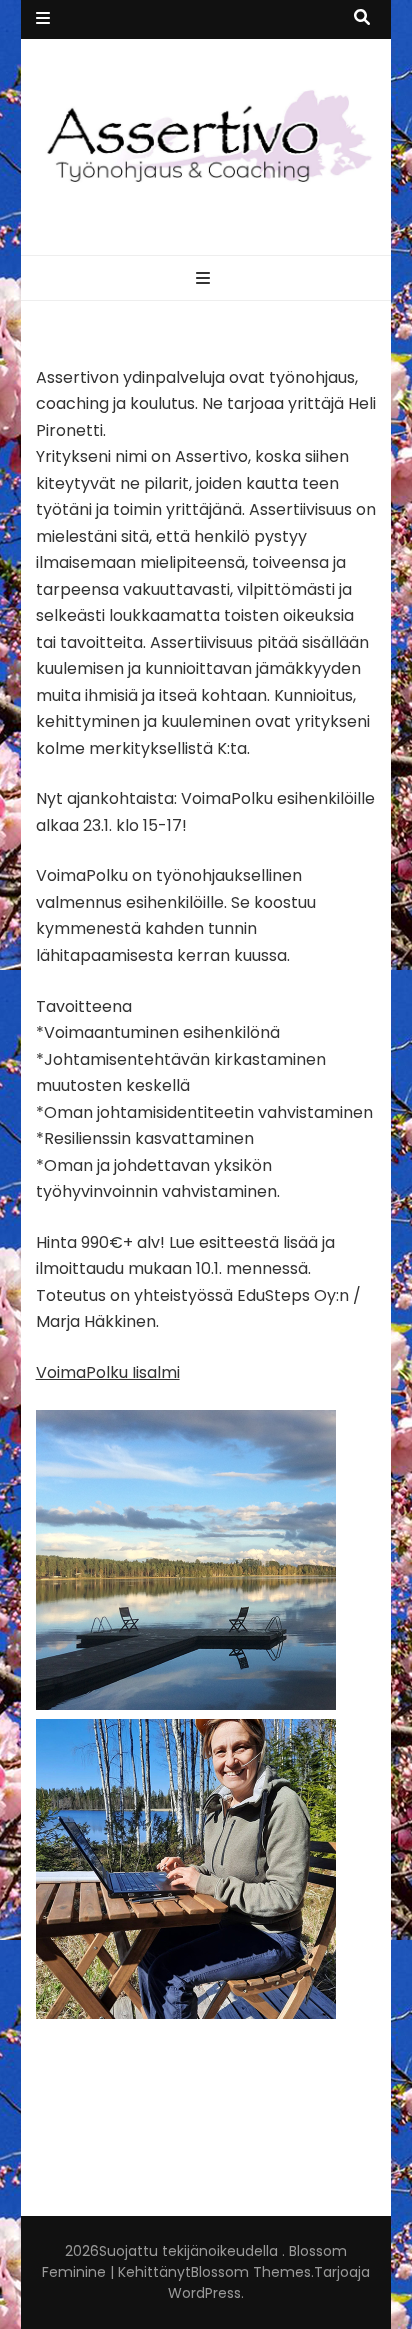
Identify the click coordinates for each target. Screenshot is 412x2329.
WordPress (204, 2293)
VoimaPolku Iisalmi (108, 1372)
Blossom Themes (251, 2272)
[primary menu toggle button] (205, 279)
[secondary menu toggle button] (43, 19)
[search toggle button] (362, 18)
